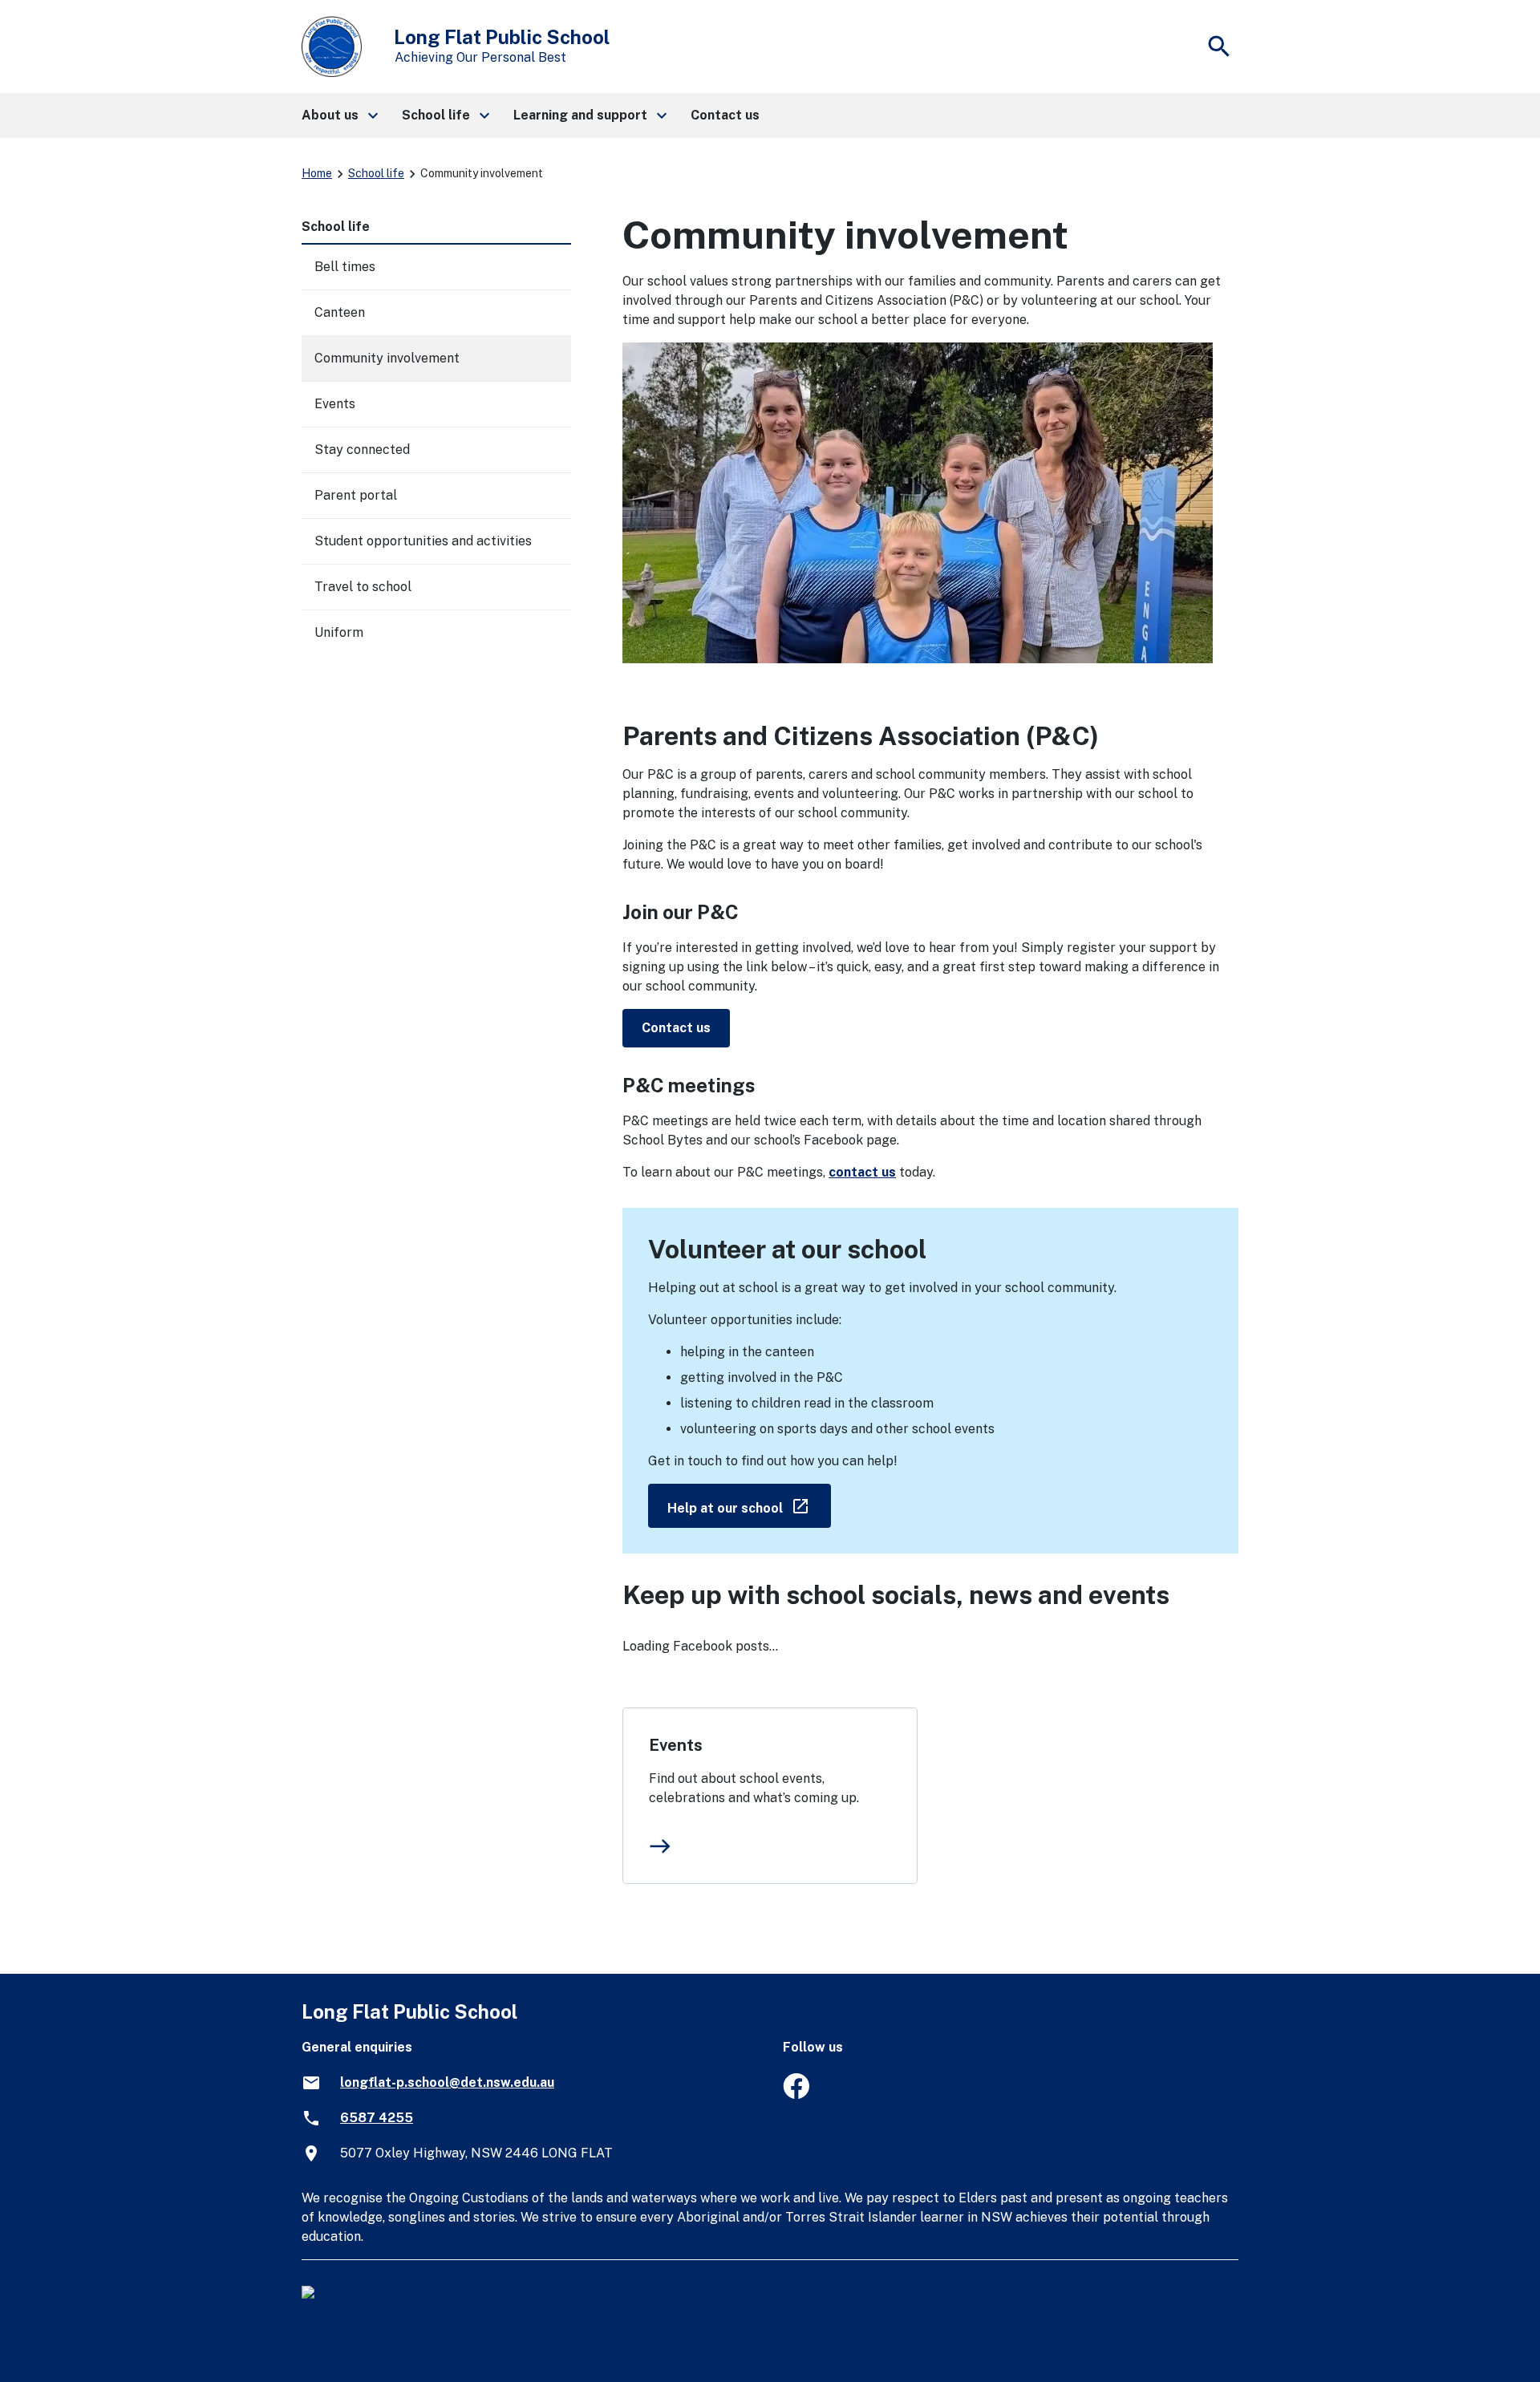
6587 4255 (377, 2118)
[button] (339, 115)
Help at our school (749, 1505)
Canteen (340, 312)
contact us (862, 1172)
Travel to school (363, 587)
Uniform (339, 632)
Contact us (676, 1028)
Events (676, 1745)
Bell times (345, 267)
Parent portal (356, 495)
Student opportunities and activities (423, 541)
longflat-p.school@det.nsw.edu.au (447, 2082)
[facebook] (796, 2094)
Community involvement (387, 358)
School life (376, 173)
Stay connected (362, 450)
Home (317, 173)
